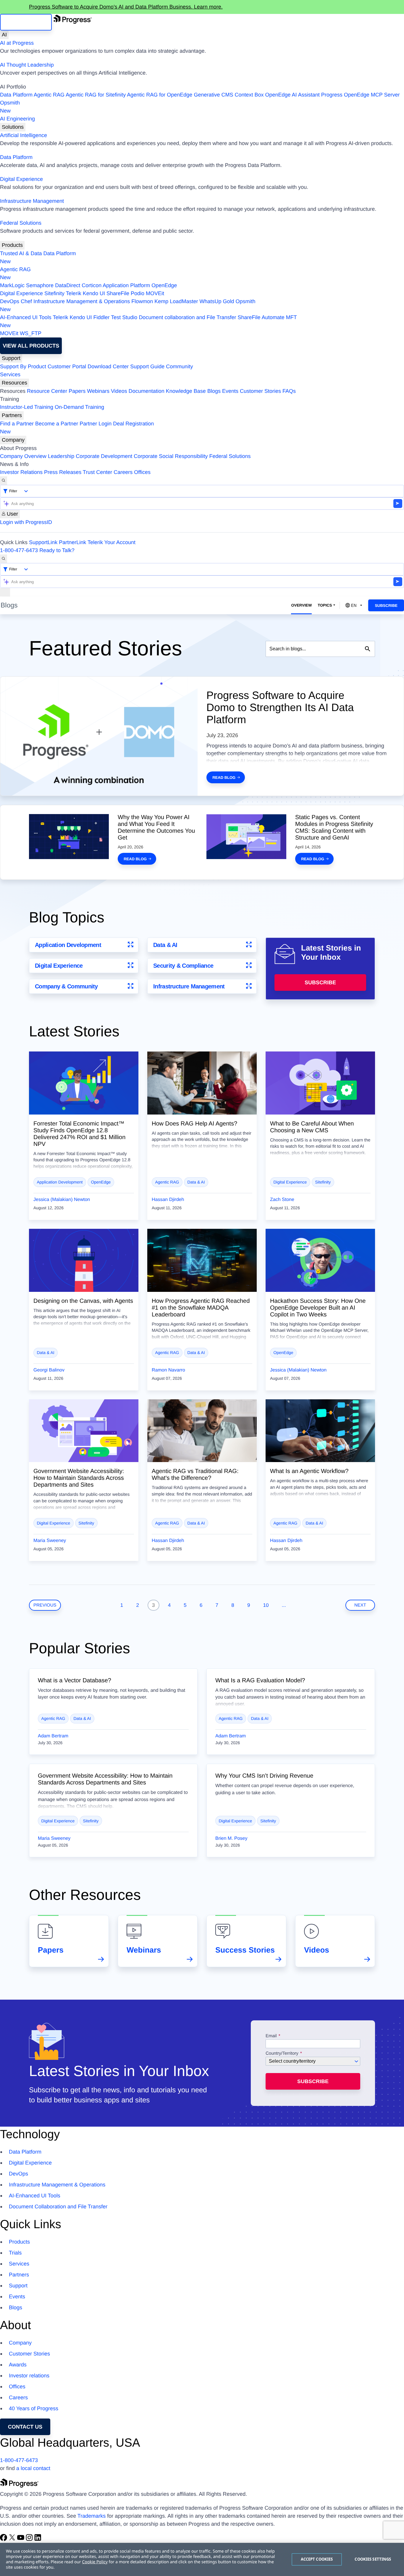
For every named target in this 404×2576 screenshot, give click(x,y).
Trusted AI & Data (21, 253)
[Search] (4, 481)
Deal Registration (77, 428)
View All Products (31, 346)
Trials (15, 2253)
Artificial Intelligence (24, 135)
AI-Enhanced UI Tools (26, 317)
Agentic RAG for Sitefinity (96, 95)
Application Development (68, 945)
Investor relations (29, 2376)
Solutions (13, 127)
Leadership (61, 456)
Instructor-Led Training (27, 407)
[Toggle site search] (4, 559)
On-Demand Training (79, 407)
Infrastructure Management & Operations (82, 301)
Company (13, 440)
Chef (26, 301)
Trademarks (92, 2516)
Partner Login (96, 424)
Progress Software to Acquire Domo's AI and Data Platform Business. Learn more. (126, 7)
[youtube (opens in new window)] (21, 2539)
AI (4, 35)
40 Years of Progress (34, 2408)
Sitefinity (54, 293)
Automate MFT (148, 321)
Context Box (249, 95)
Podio (138, 293)
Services (10, 374)
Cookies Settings (373, 2559)
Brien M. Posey (231, 1838)
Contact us (25, 2427)
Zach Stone (282, 1200)
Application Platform (126, 285)
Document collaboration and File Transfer (187, 317)
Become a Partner (57, 424)
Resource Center (47, 391)
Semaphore (40, 285)
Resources (14, 383)
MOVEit (155, 293)
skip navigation (26, 22)
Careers (123, 472)
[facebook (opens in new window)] (4, 2539)
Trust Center (97, 472)
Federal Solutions (21, 223)
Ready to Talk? (57, 550)
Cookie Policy (95, 2562)
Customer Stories (260, 391)
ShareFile (118, 293)
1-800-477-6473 (19, 550)
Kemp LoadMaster (176, 301)
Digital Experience (21, 179)
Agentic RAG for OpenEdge (160, 95)
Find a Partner (17, 424)
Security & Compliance (183, 966)
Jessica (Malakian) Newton (62, 1200)
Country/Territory (282, 2054)
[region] (202, 2559)
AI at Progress (17, 43)
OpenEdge (164, 285)
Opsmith (10, 107)
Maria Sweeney (50, 1541)
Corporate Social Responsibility (171, 456)
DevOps (10, 301)
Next (360, 1605)
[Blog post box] (84, 1083)
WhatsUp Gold (217, 301)
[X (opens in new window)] (13, 2539)
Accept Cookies (317, 2559)
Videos (119, 391)
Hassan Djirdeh (168, 1200)
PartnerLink (72, 542)
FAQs (289, 391)
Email (272, 2036)
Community (179, 366)
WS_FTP (31, 333)
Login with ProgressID (26, 522)
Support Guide (147, 366)
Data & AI (165, 945)
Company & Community (66, 986)
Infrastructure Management (32, 201)
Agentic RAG (49, 95)
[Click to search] (368, 649)
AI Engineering (17, 119)
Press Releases (63, 472)
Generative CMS (213, 95)
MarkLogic (12, 285)
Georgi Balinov (49, 1370)
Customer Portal (67, 366)
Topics (325, 605)
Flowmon (142, 301)
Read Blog (224, 778)
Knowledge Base (186, 391)
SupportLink (43, 542)
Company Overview (23, 456)
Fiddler (102, 317)
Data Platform (16, 95)
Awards (18, 2365)
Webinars (98, 391)
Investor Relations (21, 472)
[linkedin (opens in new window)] (38, 2539)
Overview (301, 605)
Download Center (108, 366)
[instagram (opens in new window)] (30, 2539)
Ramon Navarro (168, 1370)
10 (266, 1605)
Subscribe (386, 606)
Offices (142, 472)
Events (230, 391)
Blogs (214, 391)
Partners (12, 415)
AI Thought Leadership (27, 65)
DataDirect (68, 285)
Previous (45, 1605)
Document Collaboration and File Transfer (58, 2207)
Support (11, 358)
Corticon (92, 285)
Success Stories (245, 1950)
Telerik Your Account (111, 542)
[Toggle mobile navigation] (5, 592)
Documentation (147, 391)
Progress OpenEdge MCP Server (361, 95)
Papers (77, 391)
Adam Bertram (53, 1736)
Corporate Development (104, 456)
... (284, 1605)
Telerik (74, 293)
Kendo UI (94, 293)
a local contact (33, 2468)
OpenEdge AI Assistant (293, 95)
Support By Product (23, 366)
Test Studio (124, 317)
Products (12, 245)
